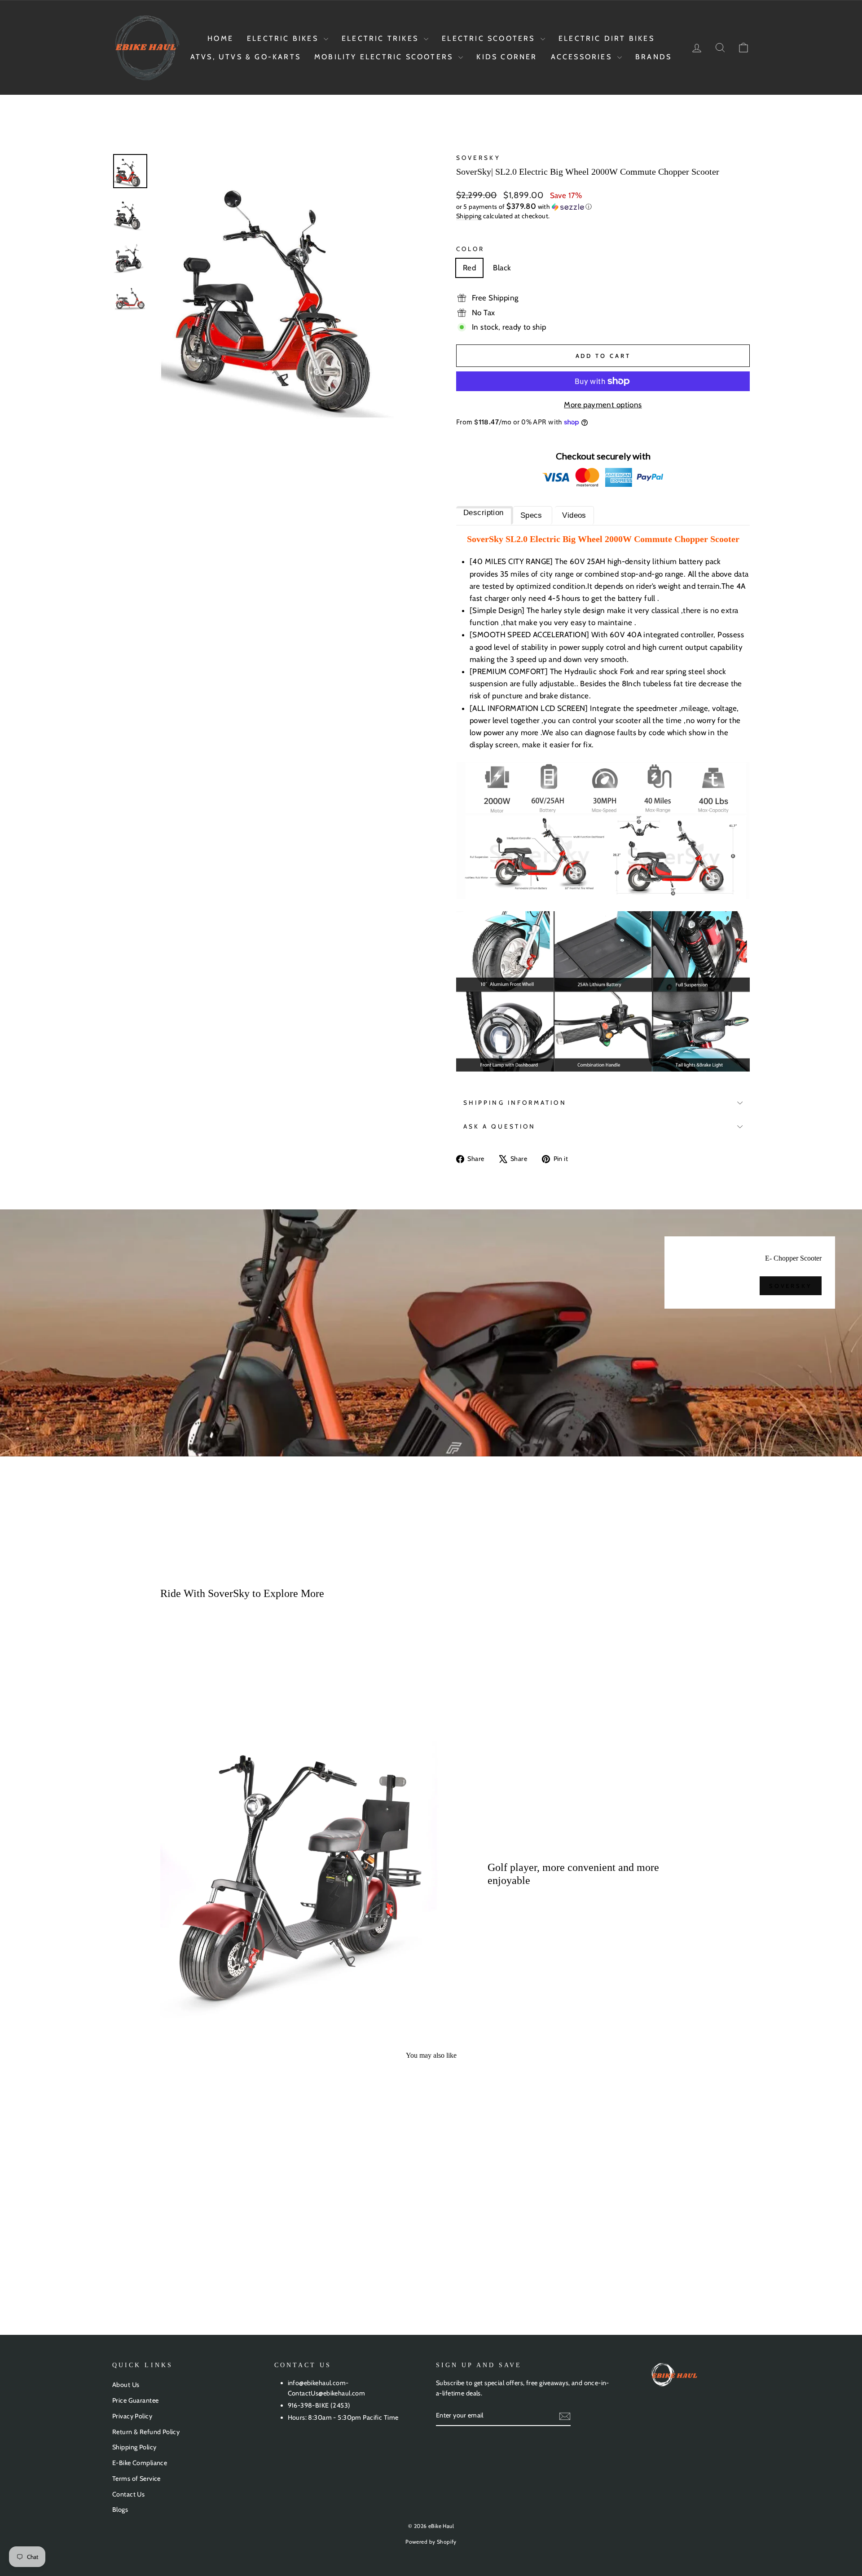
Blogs (120, 2510)
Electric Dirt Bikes (607, 38)
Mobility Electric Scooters (385, 57)
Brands (653, 57)
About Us (126, 2385)
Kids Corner (507, 57)
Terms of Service (136, 2479)
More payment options (603, 405)
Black (502, 268)
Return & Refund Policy (146, 2432)
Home (220, 38)
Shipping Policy (134, 2447)
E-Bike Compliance (140, 2463)
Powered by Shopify (431, 2542)
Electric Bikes (284, 38)
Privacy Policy (132, 2416)
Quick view (188, 2223)
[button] (603, 207)
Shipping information (515, 1103)
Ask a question (499, 1126)
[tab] (485, 515)
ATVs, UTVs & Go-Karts (246, 57)
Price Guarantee (135, 2400)
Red (469, 268)
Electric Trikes (382, 38)
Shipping (469, 216)
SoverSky (478, 158)
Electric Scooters (490, 38)
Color (470, 249)
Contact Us (128, 2494)
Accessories (583, 57)
